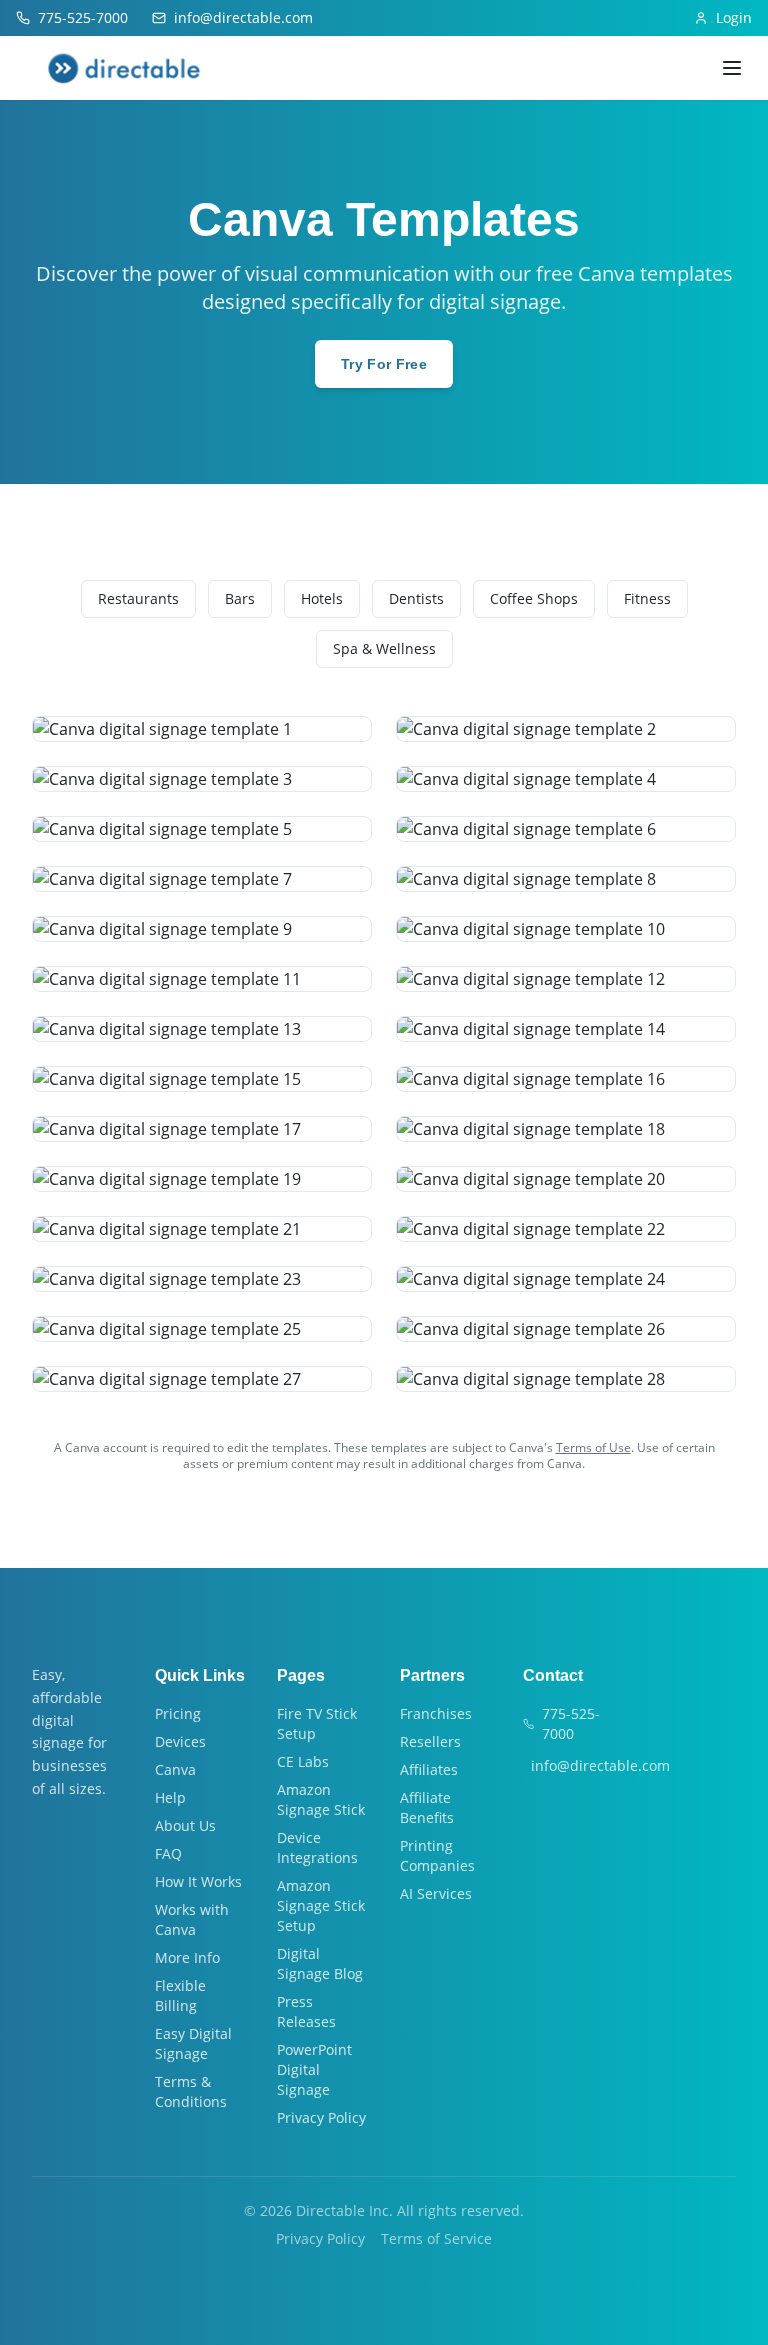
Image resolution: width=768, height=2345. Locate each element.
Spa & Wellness (384, 648)
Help (170, 1797)
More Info (187, 1957)
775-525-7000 (571, 1723)
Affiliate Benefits (427, 1807)
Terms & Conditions (191, 2091)
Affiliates (429, 1769)
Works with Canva (192, 1919)
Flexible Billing (180, 1995)
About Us (185, 1825)
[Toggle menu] (732, 68)
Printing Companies (437, 1855)
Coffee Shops (534, 598)
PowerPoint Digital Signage (314, 2069)
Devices (180, 1741)
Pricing (178, 1713)
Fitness (647, 598)
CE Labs (303, 1761)
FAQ (168, 1853)
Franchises (436, 1713)
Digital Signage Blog (320, 1963)
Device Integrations (317, 1847)
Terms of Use (593, 1447)
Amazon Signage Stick (321, 1799)
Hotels (322, 598)
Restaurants (138, 598)
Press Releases (306, 2011)
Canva (175, 1769)
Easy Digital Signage (193, 2043)
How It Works (198, 1881)
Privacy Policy (321, 2117)
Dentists (416, 598)
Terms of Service (436, 2238)
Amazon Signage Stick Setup (321, 1905)
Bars (240, 598)
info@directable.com (600, 1765)
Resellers (430, 1741)
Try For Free (384, 364)
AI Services (436, 1893)
